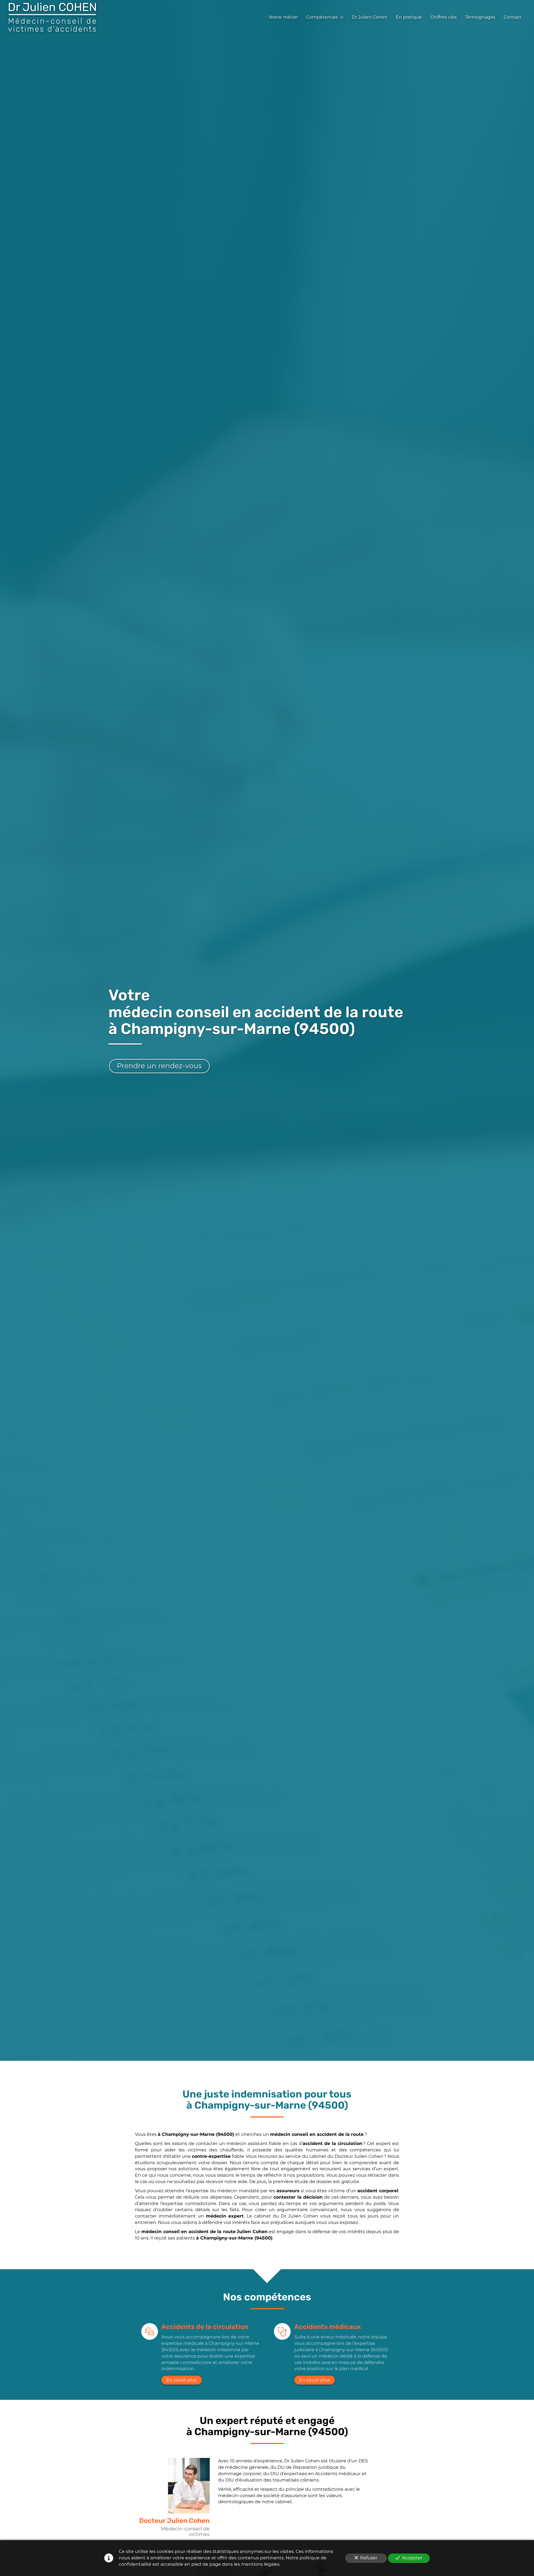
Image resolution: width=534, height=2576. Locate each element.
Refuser (369, 2558)
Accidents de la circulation (205, 2327)
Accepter (412, 2558)
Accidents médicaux (328, 2327)
